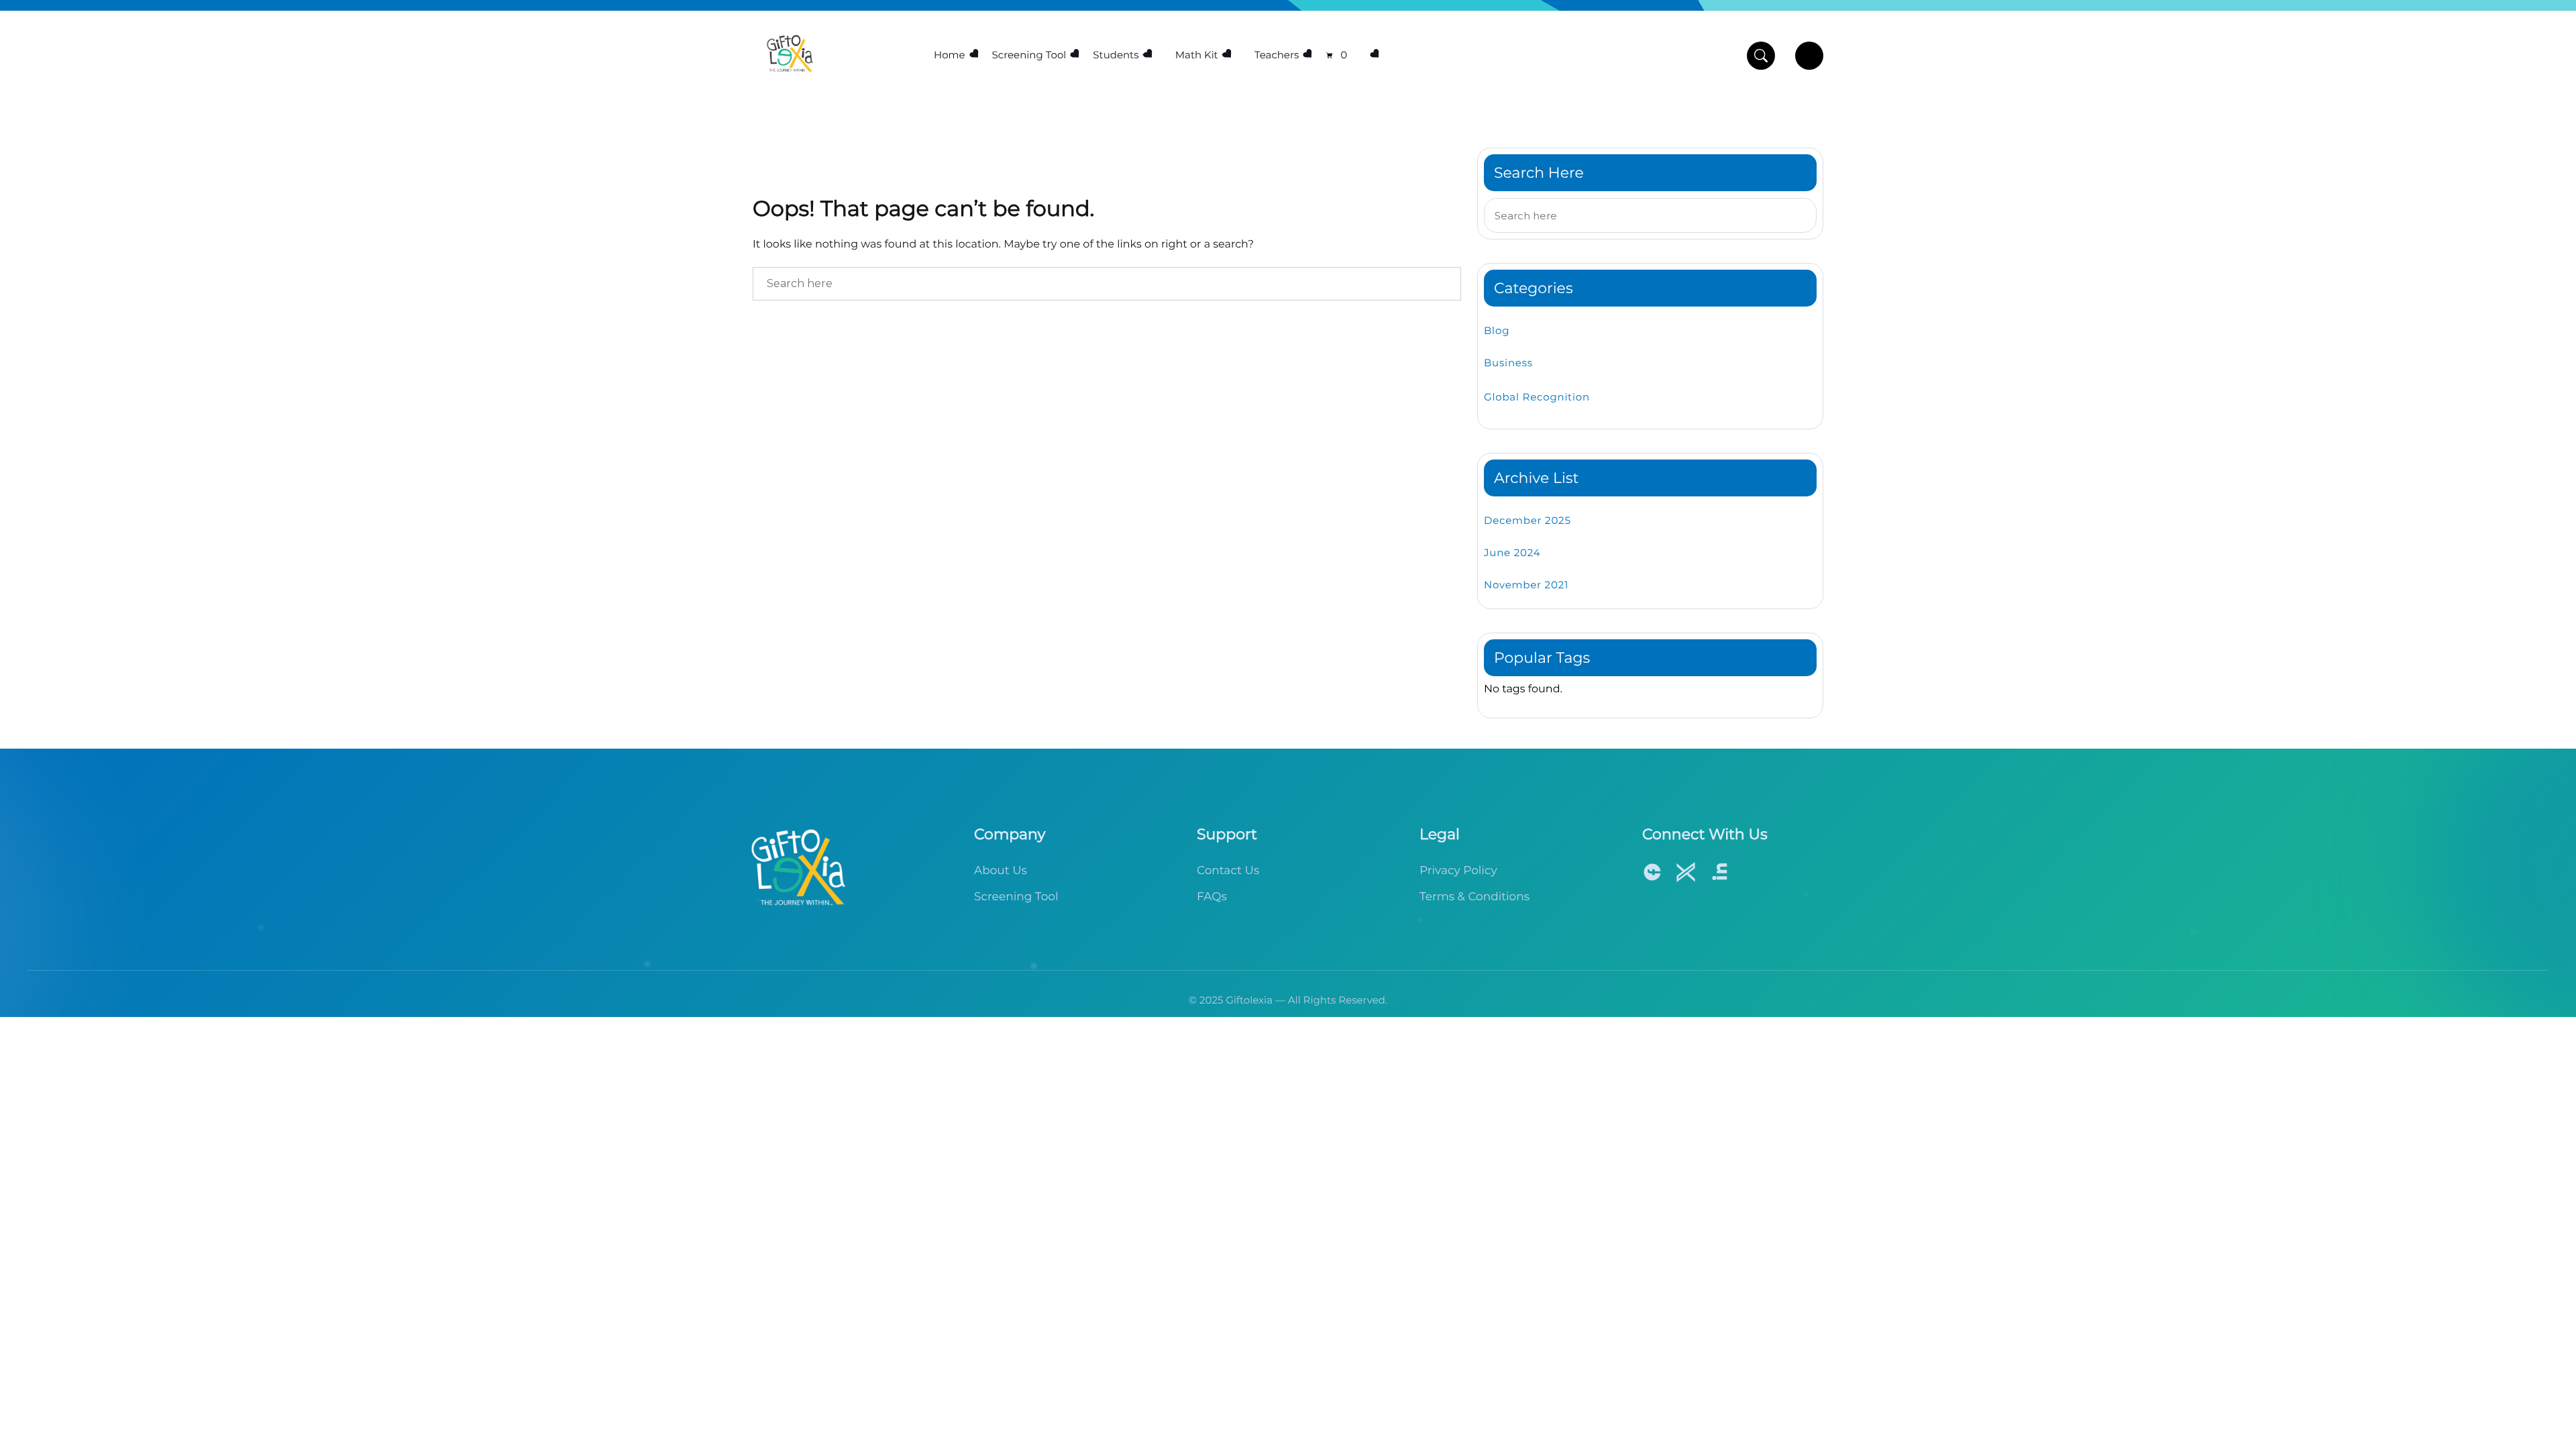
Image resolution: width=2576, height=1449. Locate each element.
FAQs (1212, 897)
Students (1116, 55)
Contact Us (1228, 871)
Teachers (1277, 55)
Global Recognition (1537, 397)
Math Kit (1197, 55)
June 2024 (1512, 552)
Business (1508, 363)
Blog (1497, 330)
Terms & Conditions (1474, 897)
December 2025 (1527, 520)
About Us (1001, 871)
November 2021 (1526, 585)
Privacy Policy (1458, 871)
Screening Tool (1029, 55)
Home (950, 55)
